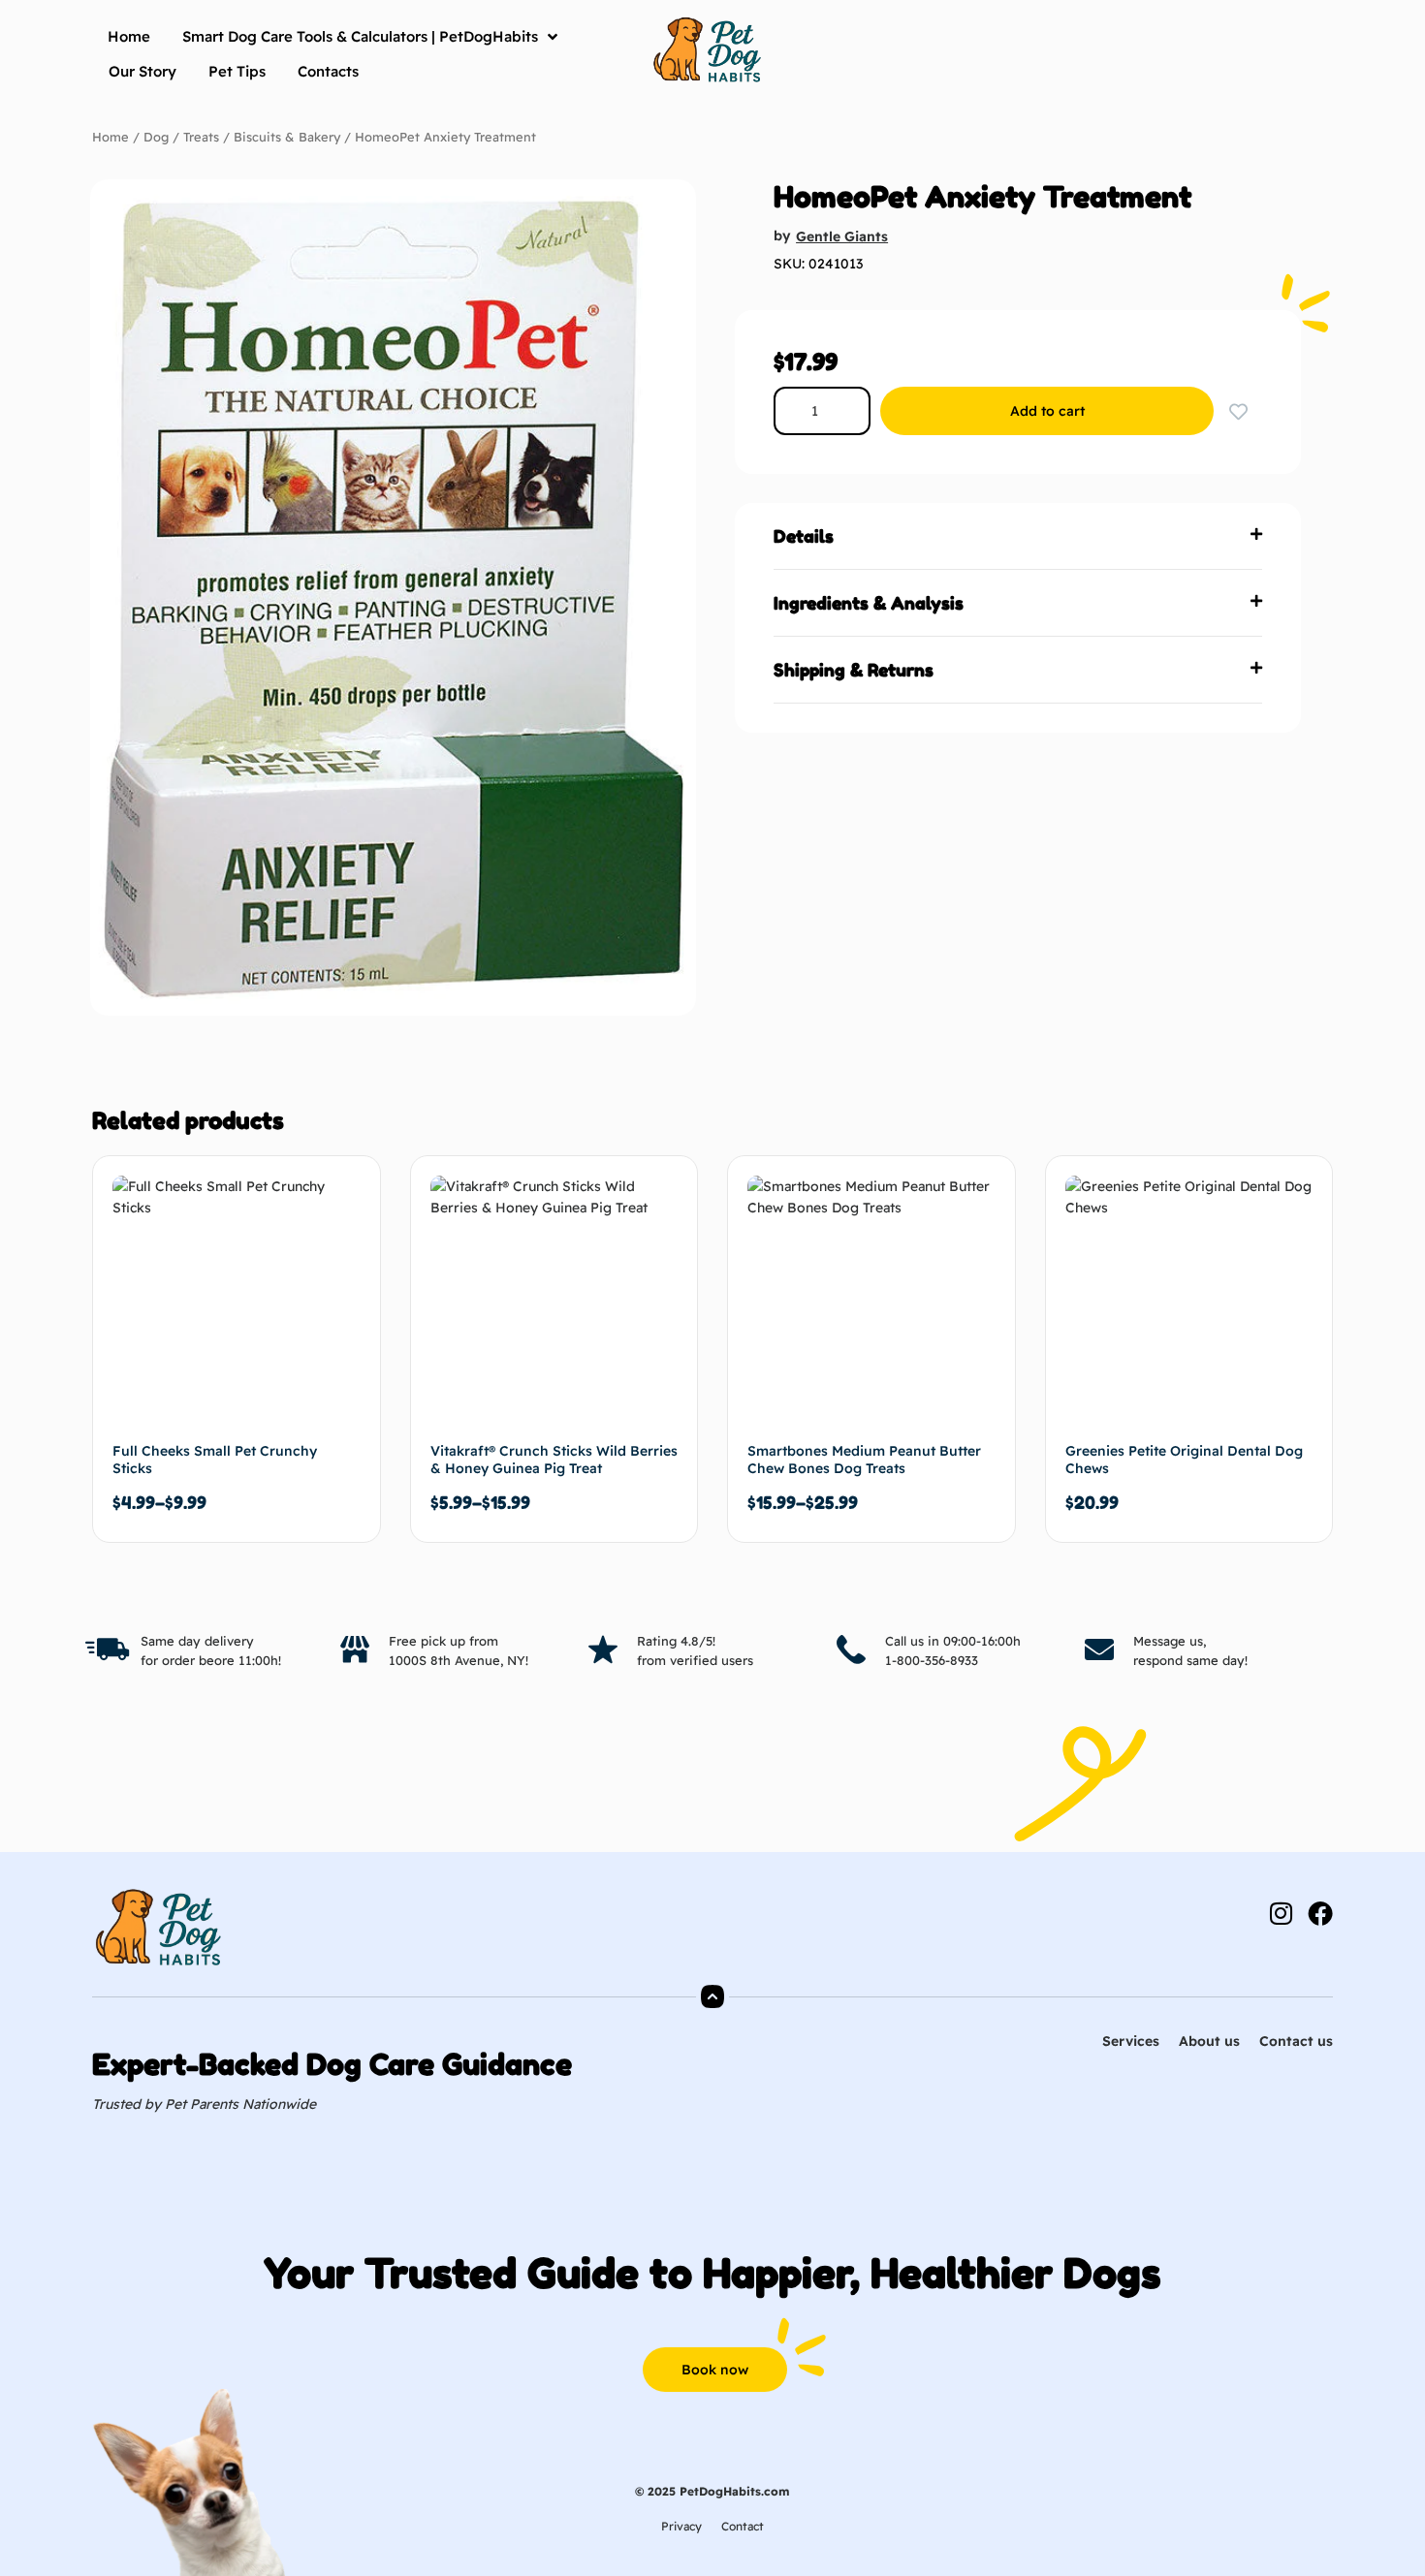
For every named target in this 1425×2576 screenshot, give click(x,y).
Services (1131, 2041)
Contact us (1296, 2041)
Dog (156, 137)
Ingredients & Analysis (869, 603)
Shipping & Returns (854, 670)
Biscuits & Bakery (287, 137)
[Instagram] (1281, 1913)
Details (804, 536)
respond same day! (1190, 1660)
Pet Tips (237, 71)
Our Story (142, 71)
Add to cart (1047, 411)
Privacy (681, 2526)
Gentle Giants (842, 236)
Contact (743, 2526)
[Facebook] (1320, 1913)
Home (129, 36)
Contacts (328, 71)
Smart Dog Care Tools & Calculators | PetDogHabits (360, 36)
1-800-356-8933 (932, 1660)
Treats (201, 137)
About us (1209, 2041)
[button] (1018, 536)
